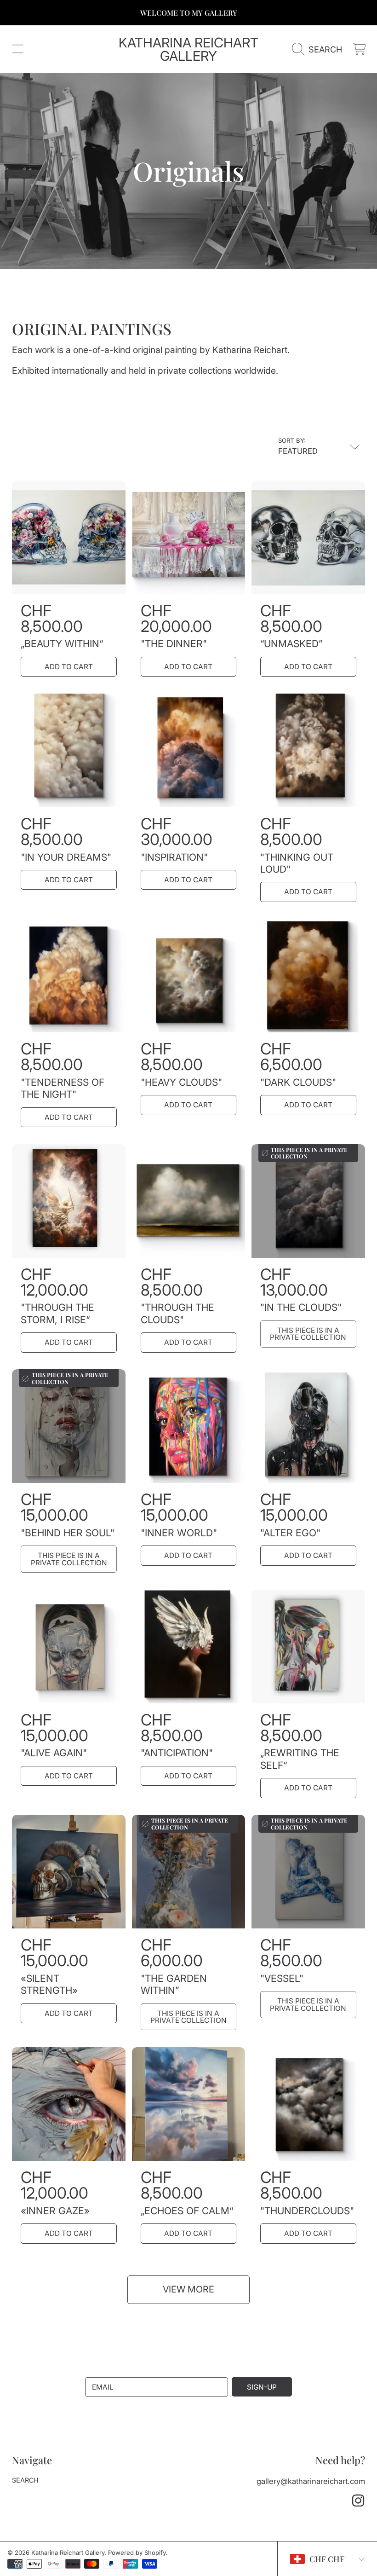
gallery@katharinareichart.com (311, 2481)
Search (25, 2480)
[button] (17, 49)
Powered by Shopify (137, 2553)
